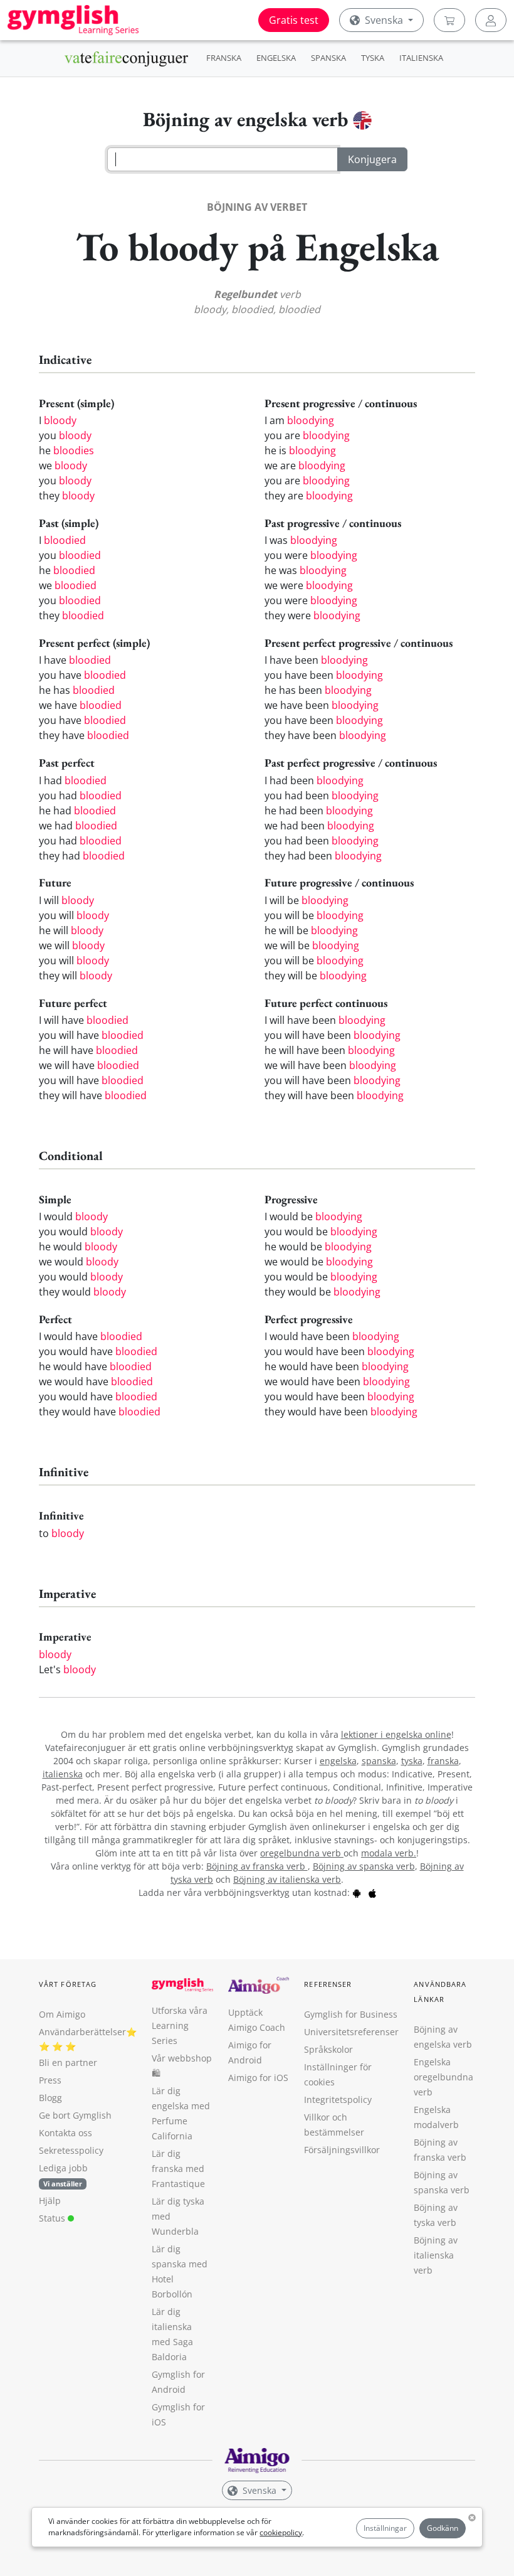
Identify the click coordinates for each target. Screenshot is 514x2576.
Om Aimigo (62, 2014)
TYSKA (373, 58)
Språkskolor (328, 2049)
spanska (379, 1761)
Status (53, 2218)
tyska (412, 1761)
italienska (63, 1774)
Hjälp (50, 2201)
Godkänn (443, 2528)
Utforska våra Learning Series (180, 2025)
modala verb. (389, 1853)
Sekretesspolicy (71, 2150)
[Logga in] (491, 20)
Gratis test (294, 20)
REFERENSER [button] (328, 1984)
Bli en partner (68, 2062)
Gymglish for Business (351, 2014)
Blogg (50, 2098)
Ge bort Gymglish (75, 2115)
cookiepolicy (281, 2532)
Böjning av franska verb (257, 1866)
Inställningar (385, 2528)
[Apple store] (372, 1892)
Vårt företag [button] (68, 1984)
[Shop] (449, 20)
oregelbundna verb (302, 1853)
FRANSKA (224, 58)
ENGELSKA (276, 58)
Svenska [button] (384, 20)
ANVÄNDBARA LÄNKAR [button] (440, 1992)
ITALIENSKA (421, 58)
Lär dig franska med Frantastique (178, 2169)
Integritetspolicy (338, 2100)
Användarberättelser (82, 2032)
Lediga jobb (63, 2168)
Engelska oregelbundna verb (443, 2077)
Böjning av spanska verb (364, 1866)
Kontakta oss (66, 2133)
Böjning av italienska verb (287, 1879)
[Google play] (357, 1892)
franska (443, 1761)
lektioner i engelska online (396, 1734)
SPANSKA (328, 58)
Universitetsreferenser (351, 2032)
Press (50, 2080)
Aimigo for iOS (258, 2078)
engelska (338, 1761)
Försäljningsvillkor (342, 2150)
